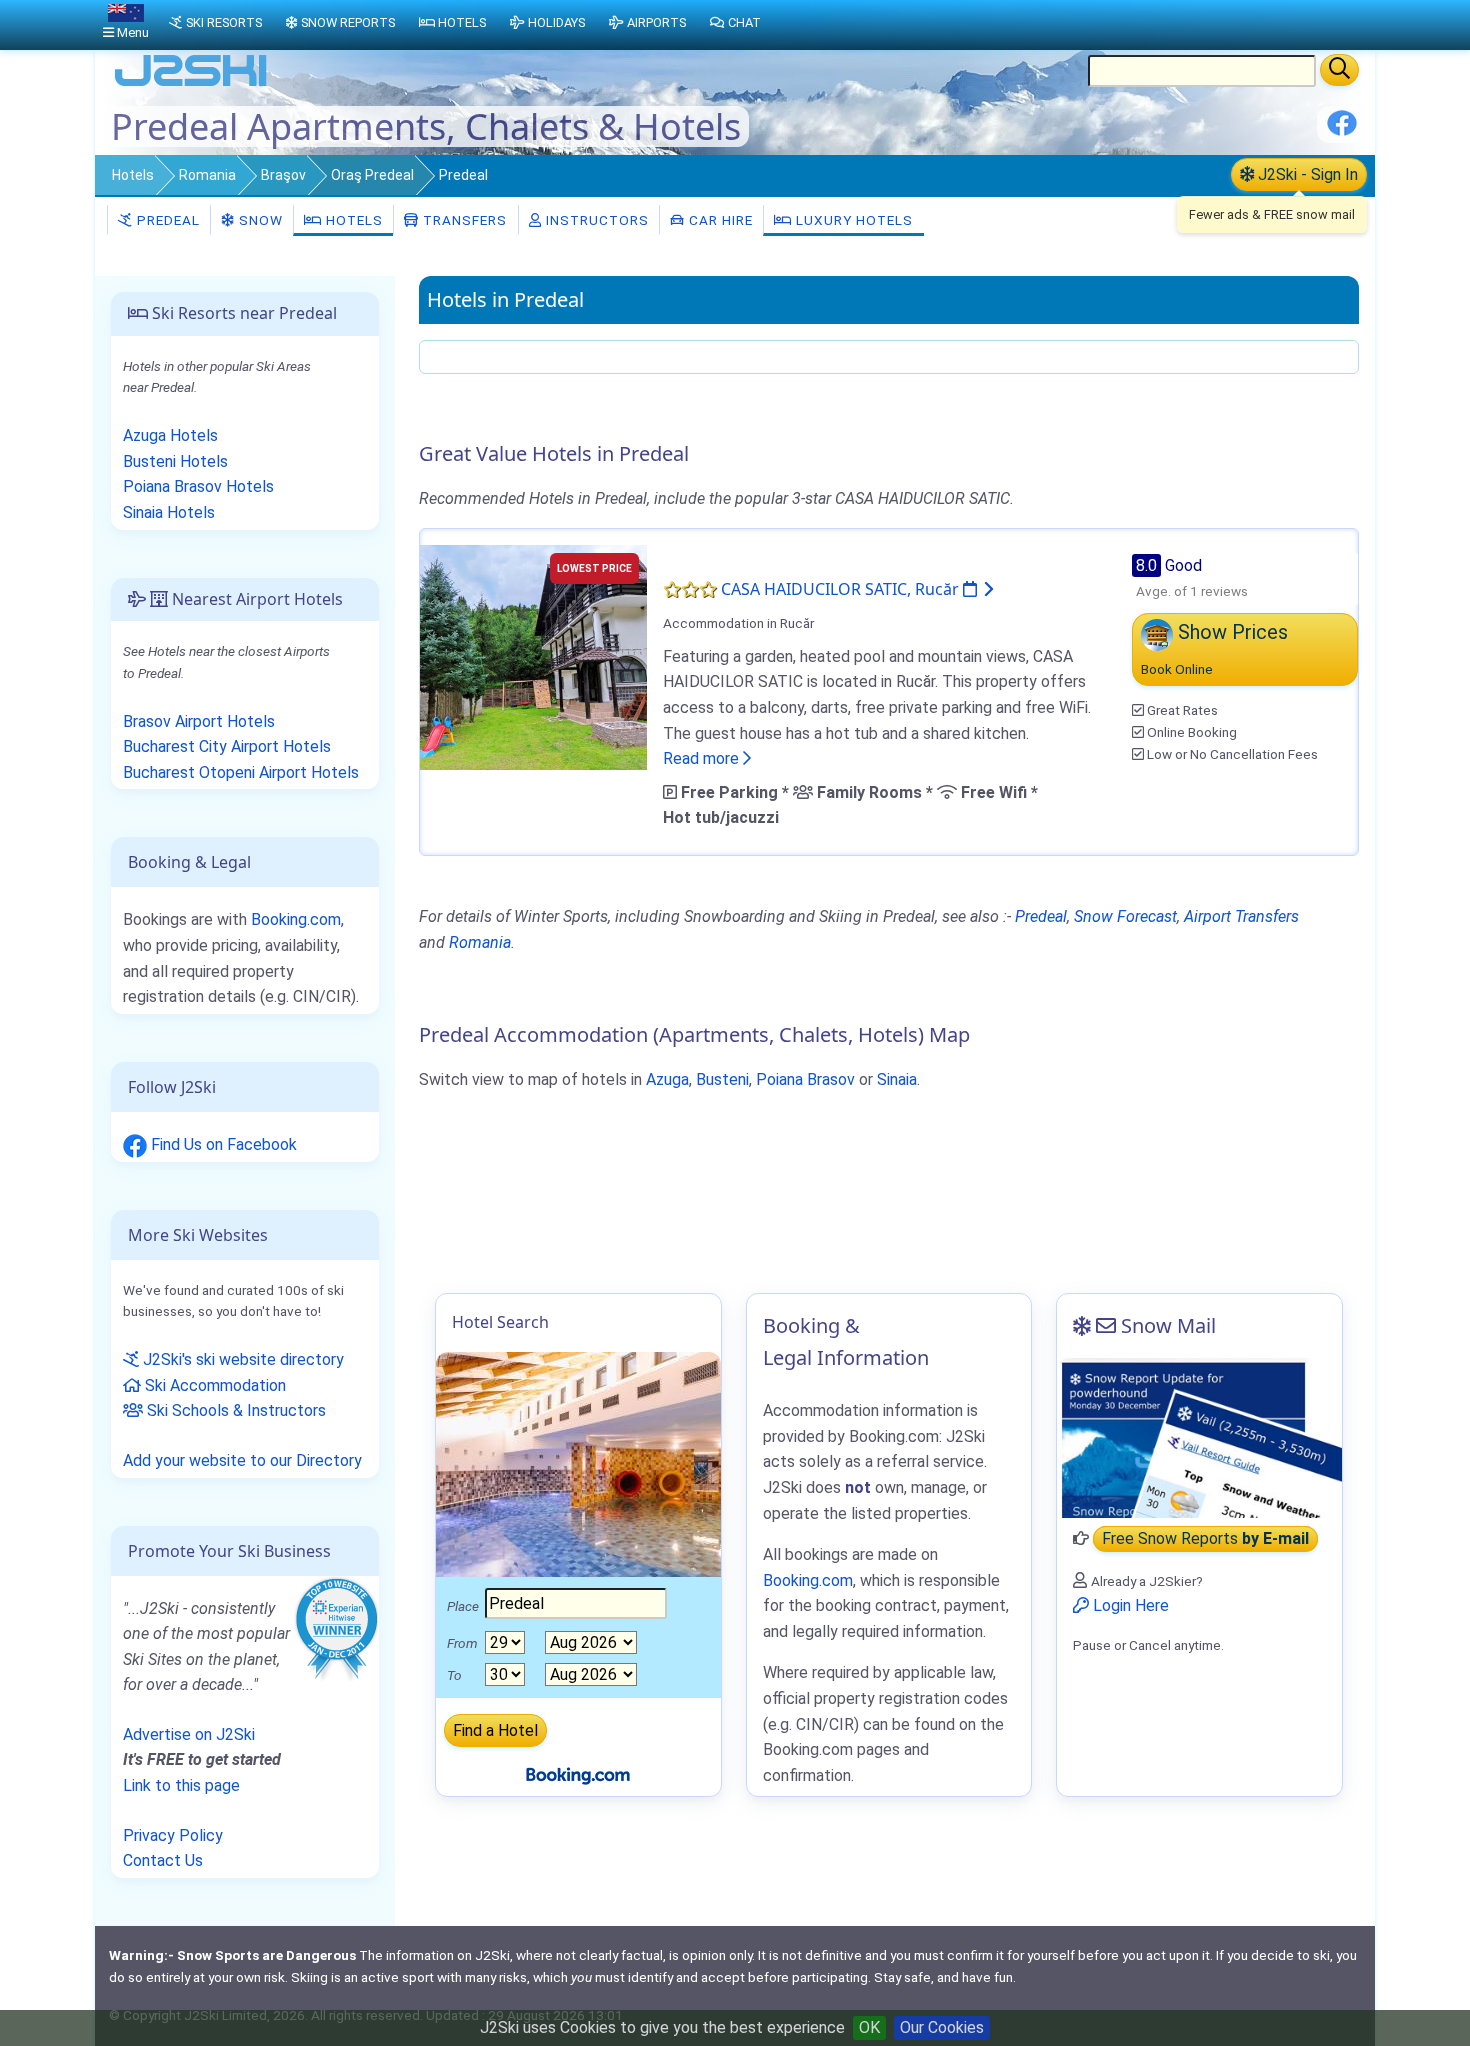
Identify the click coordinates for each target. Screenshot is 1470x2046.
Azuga (667, 1079)
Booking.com (296, 919)
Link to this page (181, 1785)
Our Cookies (942, 2027)
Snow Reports (348, 22)
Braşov (283, 175)
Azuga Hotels (170, 435)
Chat (744, 22)
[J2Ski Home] (191, 84)
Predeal (166, 220)
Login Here (1129, 1605)
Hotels (133, 175)
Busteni (722, 1079)
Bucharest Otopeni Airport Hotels (241, 772)
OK (869, 2027)
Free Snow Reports (1205, 1538)
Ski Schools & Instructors (234, 1410)
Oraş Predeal (372, 175)
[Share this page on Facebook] (1342, 130)
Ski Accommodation (213, 1385)
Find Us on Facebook (222, 1144)
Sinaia (897, 1079)
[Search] (1339, 70)
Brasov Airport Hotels (199, 721)
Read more (703, 758)
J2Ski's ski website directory (241, 1359)
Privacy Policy (173, 1835)
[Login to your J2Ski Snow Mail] (1199, 1438)
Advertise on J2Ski (189, 1734)
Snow (259, 220)
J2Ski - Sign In (1306, 174)
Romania (207, 175)
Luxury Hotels (852, 220)
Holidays (556, 22)
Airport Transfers (1241, 916)
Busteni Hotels (175, 461)
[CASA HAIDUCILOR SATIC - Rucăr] (533, 655)
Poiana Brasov (805, 1079)
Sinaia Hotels (169, 512)
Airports (656, 22)
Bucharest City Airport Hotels (227, 746)
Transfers (463, 220)
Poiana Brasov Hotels (198, 486)
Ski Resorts (224, 22)
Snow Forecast (1125, 916)
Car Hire (719, 220)
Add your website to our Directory (242, 1460)
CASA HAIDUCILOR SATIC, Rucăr (842, 589)
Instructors (595, 220)
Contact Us (163, 1860)
